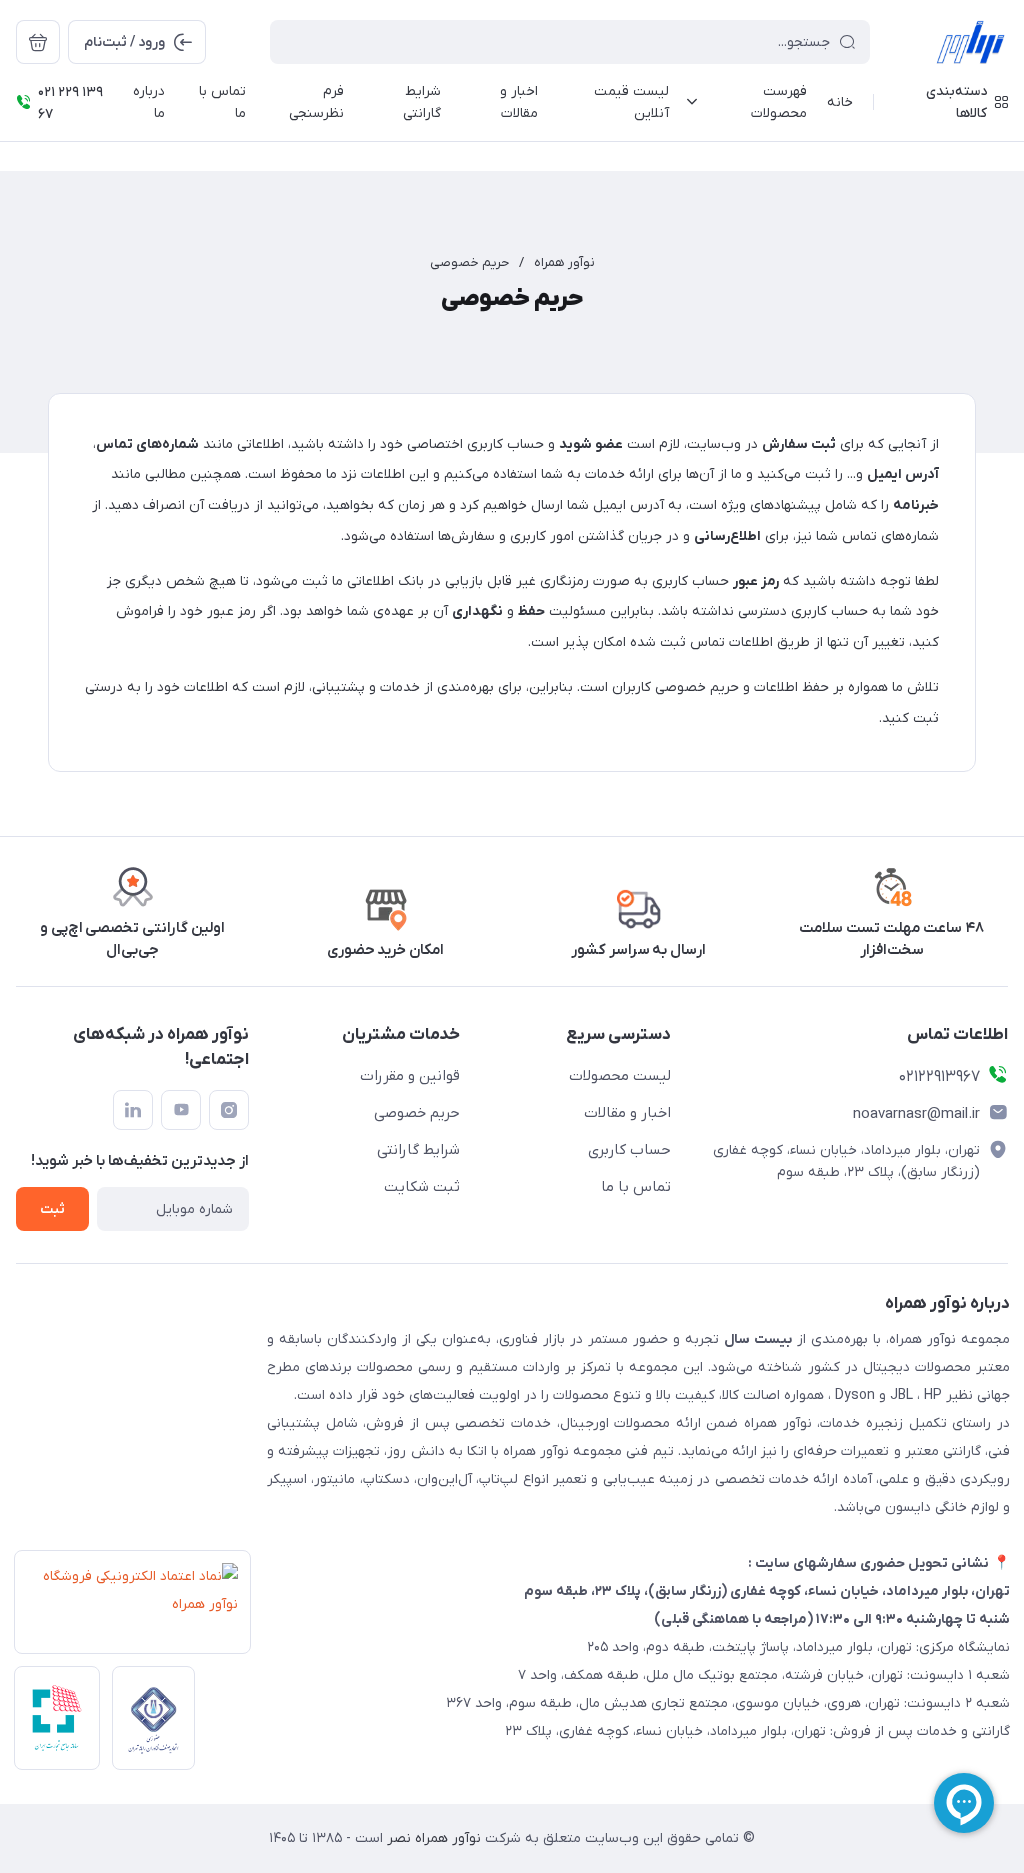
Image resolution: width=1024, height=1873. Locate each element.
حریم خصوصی (469, 262)
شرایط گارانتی (418, 1150)
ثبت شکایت (422, 1187)
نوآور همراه (564, 262)
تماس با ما (636, 1187)
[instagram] (229, 1110)
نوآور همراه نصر (432, 1838)
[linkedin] (133, 1110)
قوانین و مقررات (410, 1076)
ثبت (52, 1209)
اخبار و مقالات (627, 1113)
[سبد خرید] (38, 42)
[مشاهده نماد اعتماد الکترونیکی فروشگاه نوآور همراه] (126, 1608)
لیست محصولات (620, 1076)
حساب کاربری (629, 1150)
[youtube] (181, 1110)
